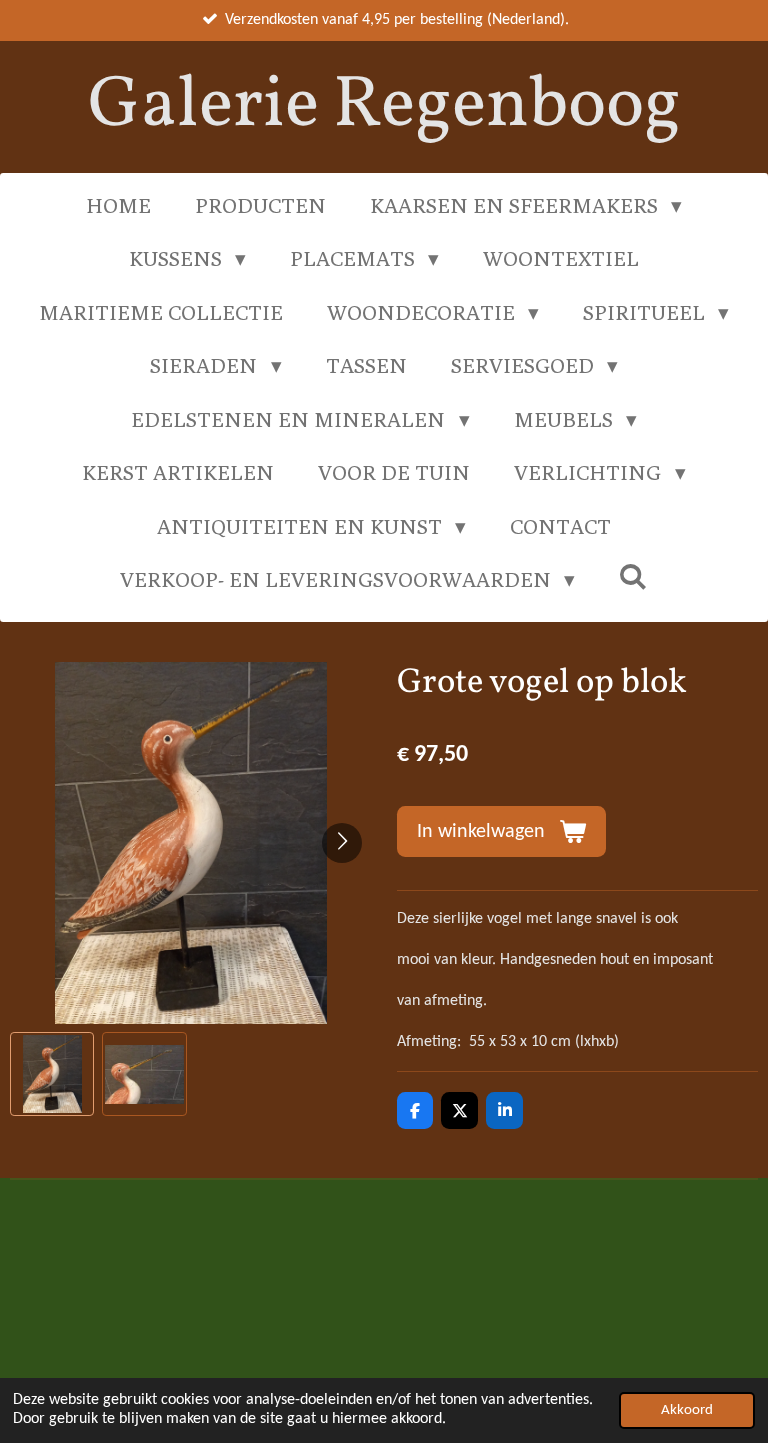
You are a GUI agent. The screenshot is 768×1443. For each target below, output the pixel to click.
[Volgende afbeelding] (342, 843)
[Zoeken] (633, 576)
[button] (52, 1074)
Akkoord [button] (687, 1410)
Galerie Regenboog (384, 106)
